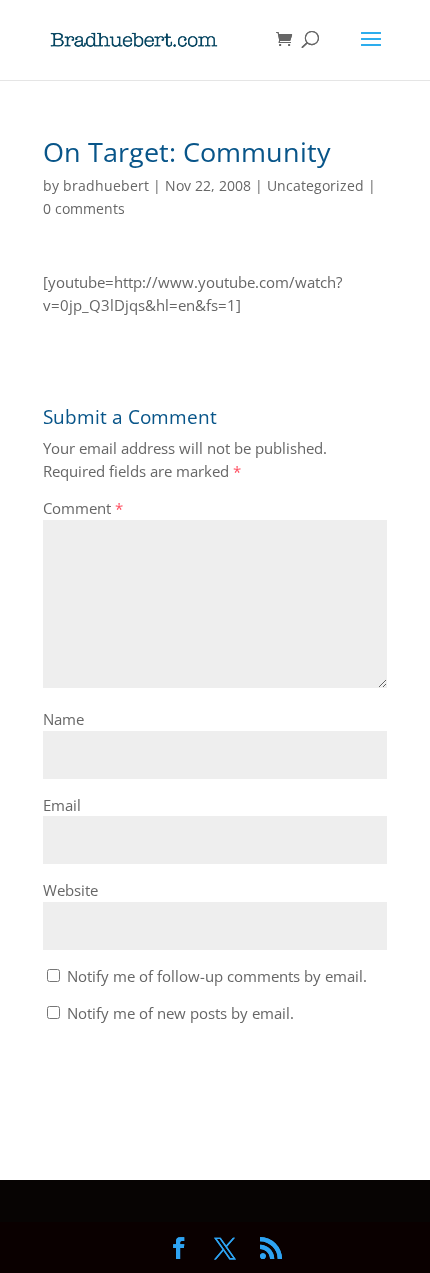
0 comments (84, 208)
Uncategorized (315, 185)
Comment (83, 508)
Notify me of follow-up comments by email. (217, 976)
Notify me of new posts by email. (180, 1013)
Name (63, 719)
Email (62, 805)
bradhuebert (106, 185)
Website (70, 890)
